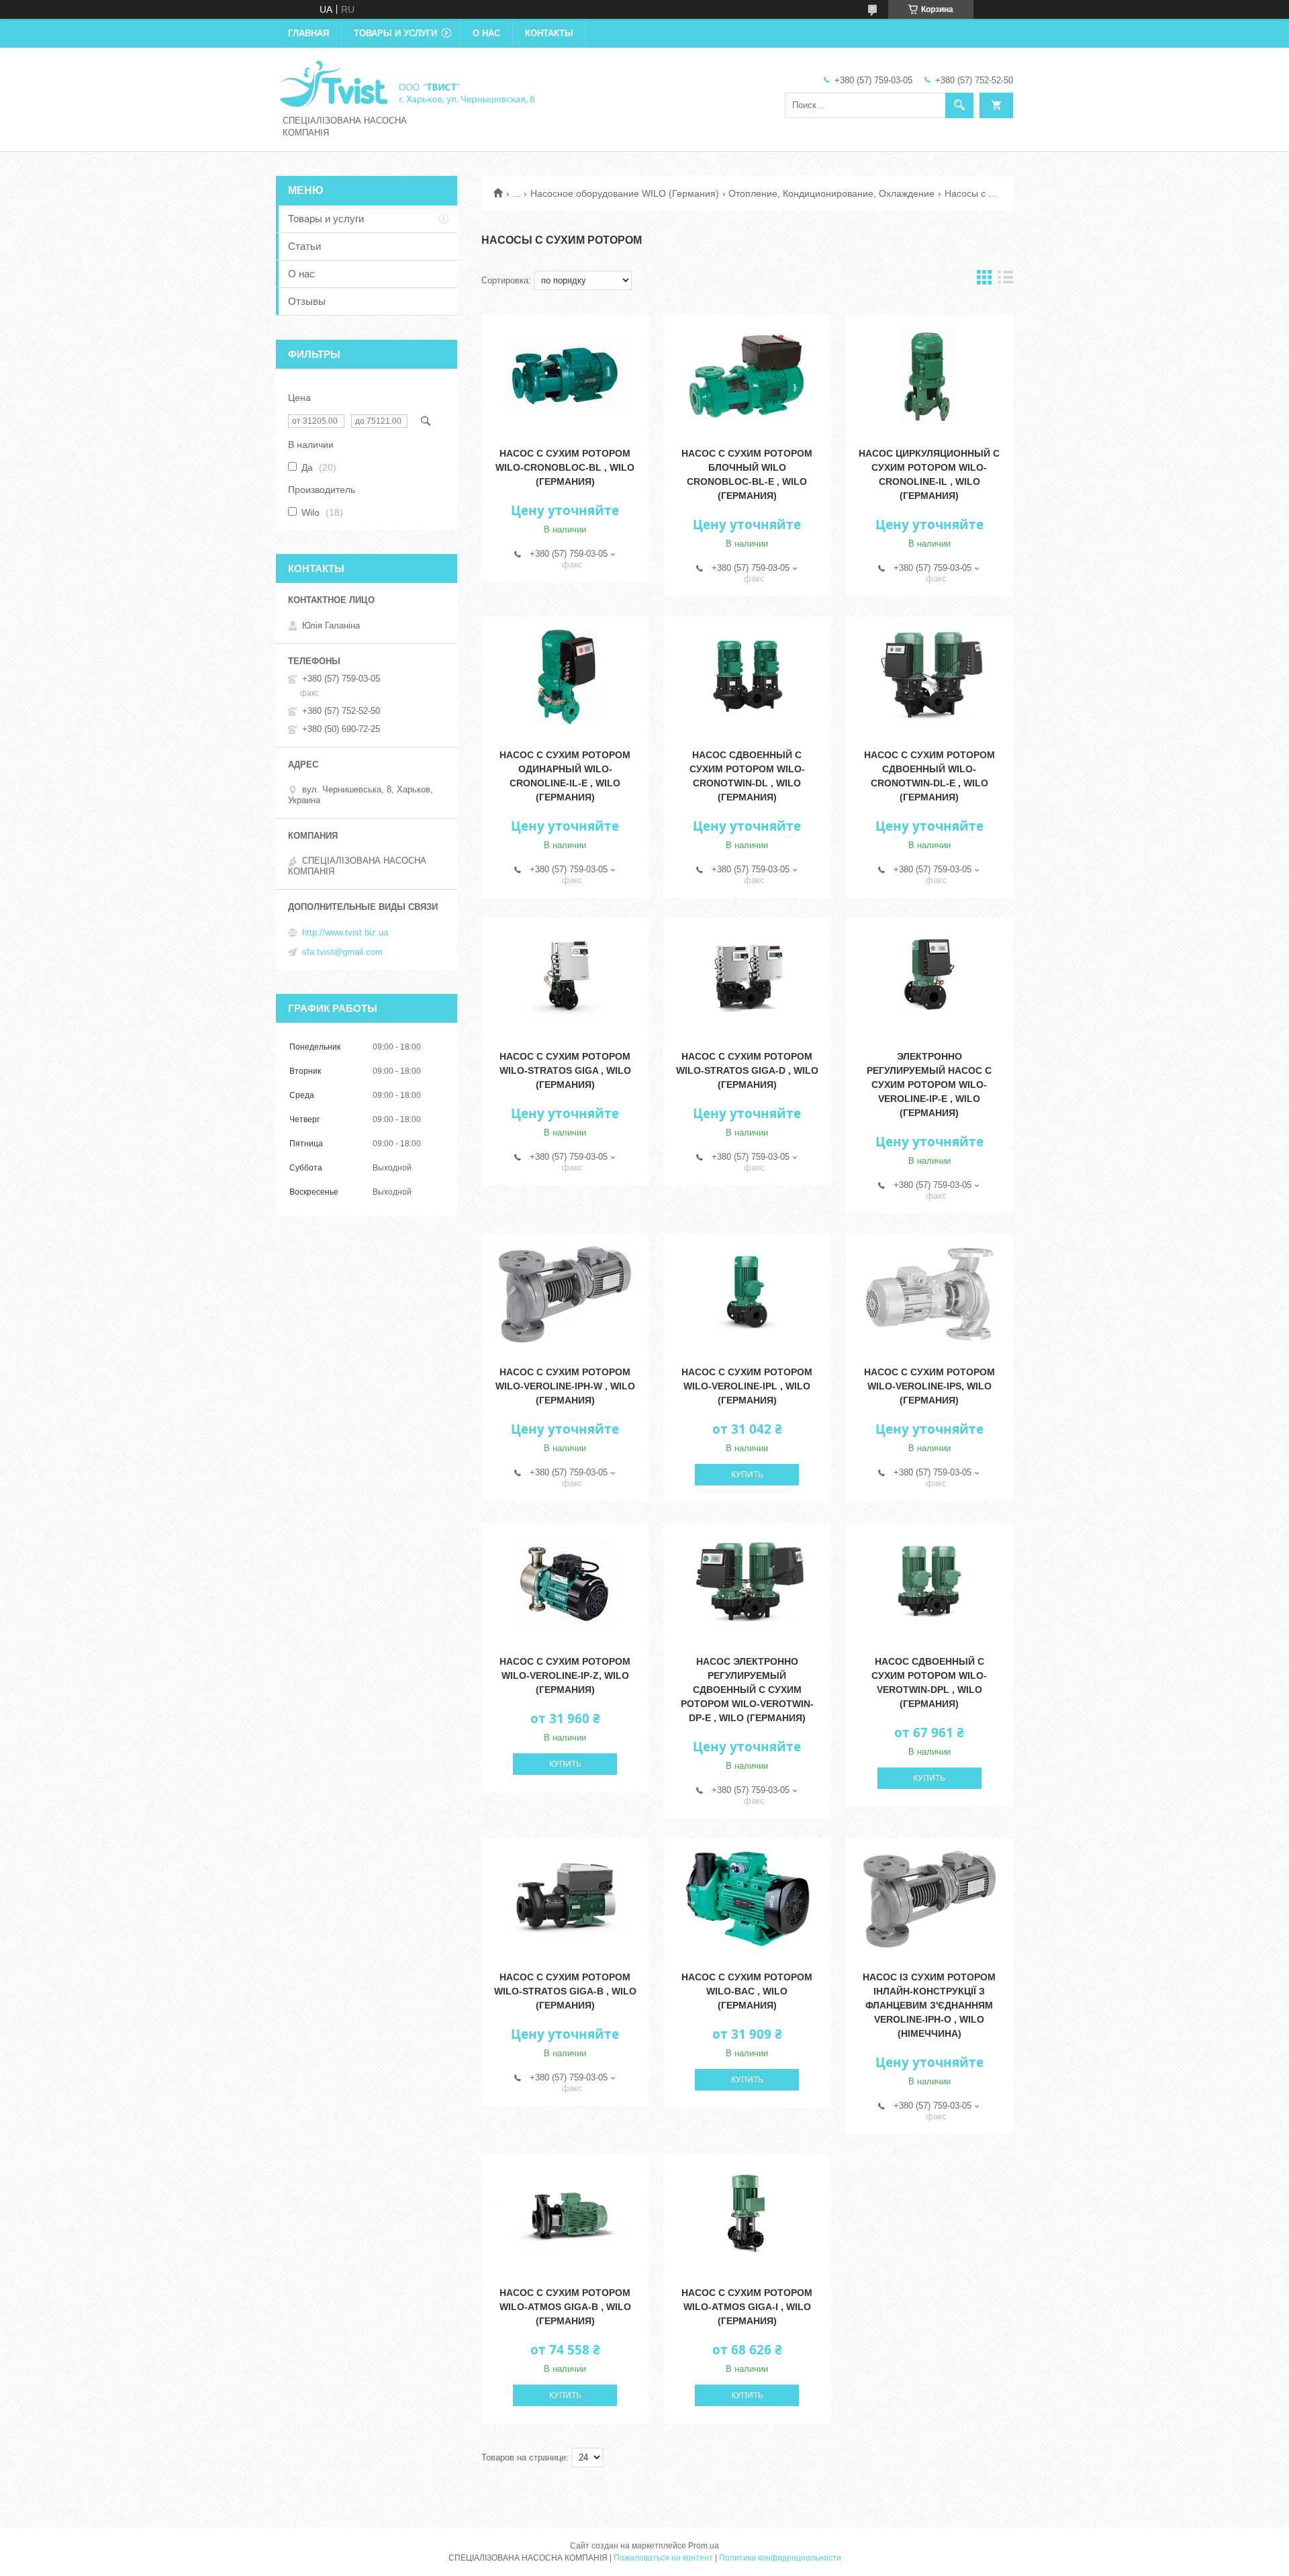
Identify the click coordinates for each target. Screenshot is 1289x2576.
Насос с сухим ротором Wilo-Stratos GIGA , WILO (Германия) (565, 1070)
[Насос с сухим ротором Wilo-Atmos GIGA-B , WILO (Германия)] (565, 2215)
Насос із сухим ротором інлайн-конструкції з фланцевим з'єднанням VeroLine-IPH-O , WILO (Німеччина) (929, 2005)
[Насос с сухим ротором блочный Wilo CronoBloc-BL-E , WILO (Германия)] (747, 375)
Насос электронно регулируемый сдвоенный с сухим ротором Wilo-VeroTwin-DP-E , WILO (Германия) (747, 1690)
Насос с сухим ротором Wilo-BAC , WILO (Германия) (747, 1991)
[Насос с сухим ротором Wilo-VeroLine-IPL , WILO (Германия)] (747, 1294)
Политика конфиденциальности (780, 2558)
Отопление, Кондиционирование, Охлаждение (831, 193)
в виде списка (1006, 280)
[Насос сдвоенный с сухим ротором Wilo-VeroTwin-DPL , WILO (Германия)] (929, 1583)
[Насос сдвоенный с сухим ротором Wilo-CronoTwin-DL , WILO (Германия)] (747, 677)
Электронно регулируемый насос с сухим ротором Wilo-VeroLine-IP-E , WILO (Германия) (929, 1085)
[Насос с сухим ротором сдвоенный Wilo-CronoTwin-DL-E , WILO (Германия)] (929, 677)
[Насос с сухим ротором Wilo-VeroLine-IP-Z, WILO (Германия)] (565, 1583)
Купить (747, 1475)
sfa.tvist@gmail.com (342, 952)
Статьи (304, 246)
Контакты (549, 33)
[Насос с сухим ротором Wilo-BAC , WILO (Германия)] (747, 1899)
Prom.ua (704, 2546)
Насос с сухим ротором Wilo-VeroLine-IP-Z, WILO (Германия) (565, 1675)
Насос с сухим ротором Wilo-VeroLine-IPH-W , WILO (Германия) (565, 1386)
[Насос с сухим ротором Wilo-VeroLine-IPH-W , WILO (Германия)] (565, 1294)
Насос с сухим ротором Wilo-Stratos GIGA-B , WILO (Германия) (565, 1991)
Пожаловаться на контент (663, 2558)
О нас (486, 33)
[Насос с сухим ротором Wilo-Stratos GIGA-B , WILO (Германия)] (565, 1899)
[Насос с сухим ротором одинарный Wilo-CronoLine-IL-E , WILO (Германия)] (565, 677)
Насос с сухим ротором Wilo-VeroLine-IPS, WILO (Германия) (929, 1386)
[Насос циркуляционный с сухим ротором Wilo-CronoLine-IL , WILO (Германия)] (929, 375)
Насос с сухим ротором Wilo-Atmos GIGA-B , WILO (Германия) (565, 2307)
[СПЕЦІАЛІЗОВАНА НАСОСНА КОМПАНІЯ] (407, 83)
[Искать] (959, 105)
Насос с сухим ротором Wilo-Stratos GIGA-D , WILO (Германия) (747, 1070)
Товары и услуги (395, 33)
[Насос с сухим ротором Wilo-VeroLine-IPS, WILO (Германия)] (929, 1294)
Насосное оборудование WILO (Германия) (625, 193)
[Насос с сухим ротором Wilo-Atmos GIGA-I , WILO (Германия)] (747, 2215)
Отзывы (307, 301)
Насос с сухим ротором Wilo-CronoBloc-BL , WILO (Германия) (565, 467)
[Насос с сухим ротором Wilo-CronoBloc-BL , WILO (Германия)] (565, 375)
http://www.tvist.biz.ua (345, 932)
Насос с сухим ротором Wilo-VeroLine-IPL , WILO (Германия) (747, 1386)
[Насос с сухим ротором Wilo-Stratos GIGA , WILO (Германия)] (565, 978)
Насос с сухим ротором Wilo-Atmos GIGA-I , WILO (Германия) (747, 2307)
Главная (308, 33)
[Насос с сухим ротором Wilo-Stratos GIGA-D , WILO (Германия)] (747, 978)
